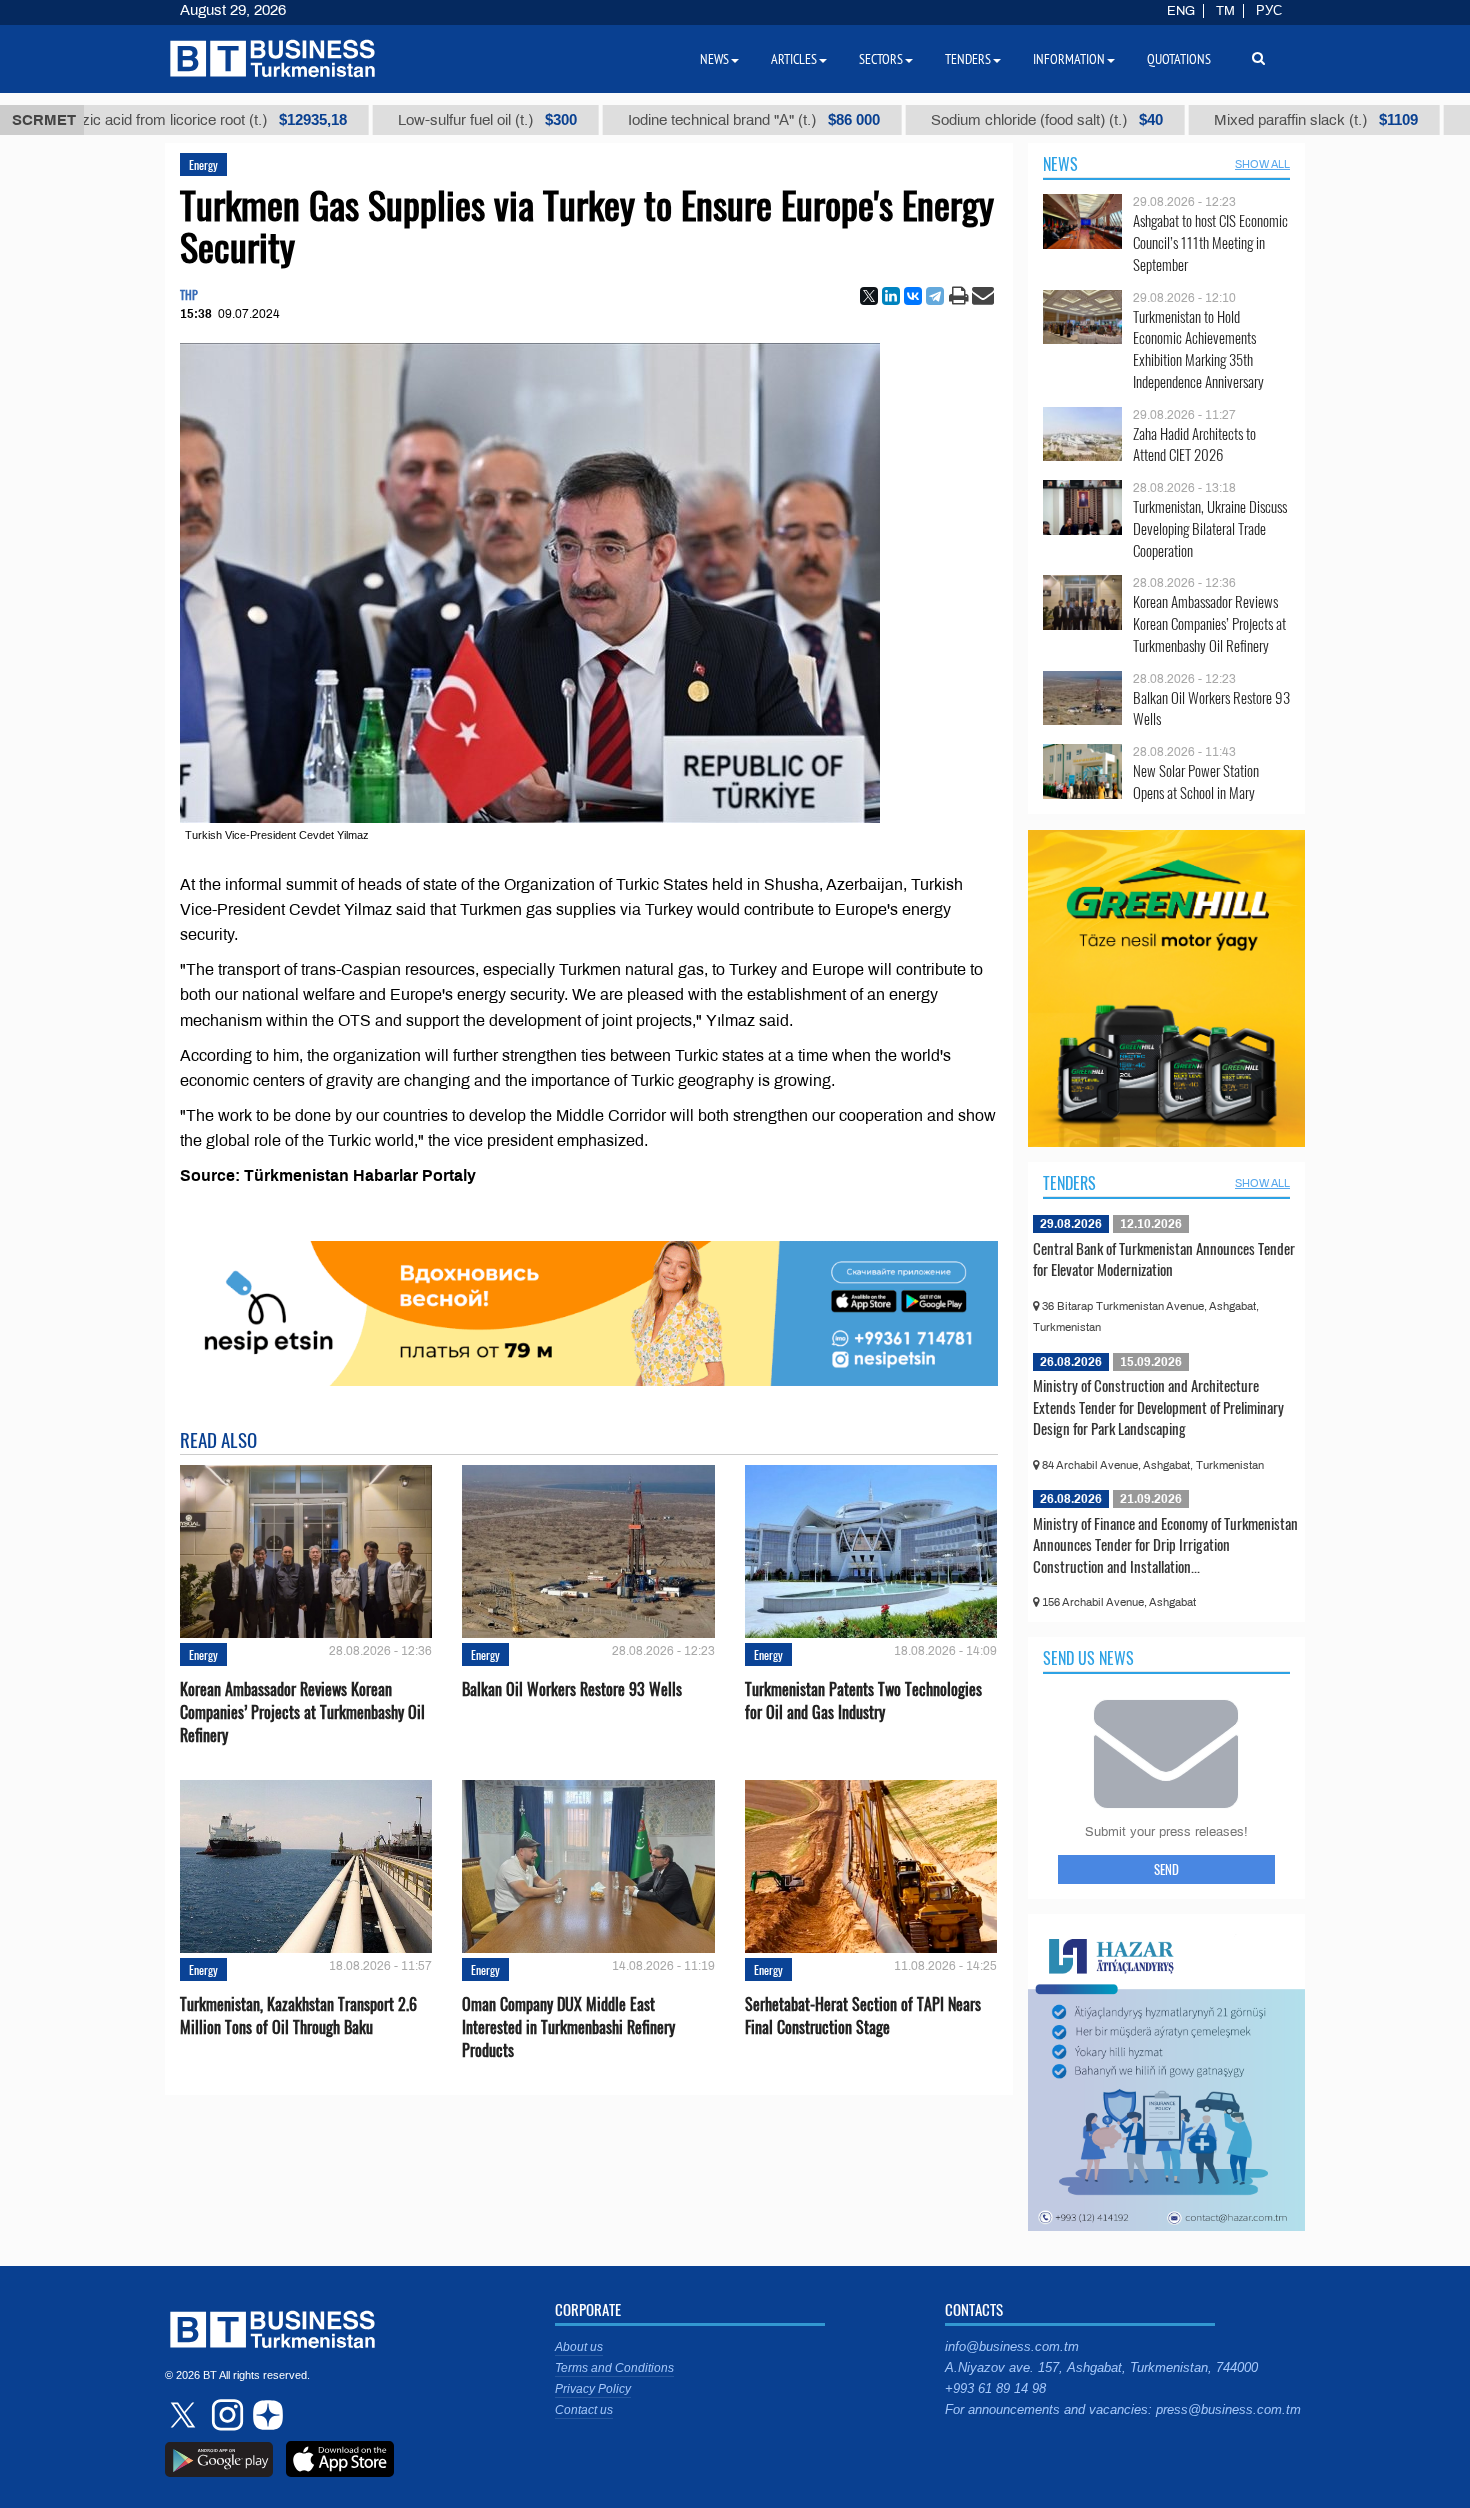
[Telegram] (935, 296)
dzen (265, 2415)
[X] (869, 296)
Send (1166, 1869)
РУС (1269, 11)
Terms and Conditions (614, 2368)
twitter (185, 2415)
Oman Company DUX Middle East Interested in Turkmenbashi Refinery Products (568, 2027)
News (1060, 164)
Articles (794, 59)
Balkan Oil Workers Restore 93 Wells (572, 1689)
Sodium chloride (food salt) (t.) (978, 120)
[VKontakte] (913, 296)
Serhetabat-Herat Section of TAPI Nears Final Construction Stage (863, 2016)
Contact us (584, 2410)
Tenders (1069, 1183)
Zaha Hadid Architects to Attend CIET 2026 (1194, 444)
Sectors (881, 59)
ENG (1181, 11)
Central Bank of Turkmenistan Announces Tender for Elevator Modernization (1164, 1259)
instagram (225, 2415)
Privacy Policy (593, 2389)
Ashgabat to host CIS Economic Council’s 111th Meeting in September (1210, 242)
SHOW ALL (1262, 164)
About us (579, 2347)
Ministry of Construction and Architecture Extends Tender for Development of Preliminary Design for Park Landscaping (1158, 1406)
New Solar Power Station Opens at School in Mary (1196, 781)
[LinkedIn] (891, 296)
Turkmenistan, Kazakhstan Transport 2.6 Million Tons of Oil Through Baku (298, 2016)
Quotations (1179, 59)
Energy (203, 164)
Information (1069, 59)
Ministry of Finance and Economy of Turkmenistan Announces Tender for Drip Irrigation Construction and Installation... (1165, 1544)
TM (1225, 11)
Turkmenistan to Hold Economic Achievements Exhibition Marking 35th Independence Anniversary (1198, 349)
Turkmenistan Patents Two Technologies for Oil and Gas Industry (863, 1701)
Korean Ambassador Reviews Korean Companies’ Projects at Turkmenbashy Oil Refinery (302, 1712)
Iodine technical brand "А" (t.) (685, 120)
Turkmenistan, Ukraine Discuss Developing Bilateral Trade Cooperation (1210, 528)
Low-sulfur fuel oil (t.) (418, 120)
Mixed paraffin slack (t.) (1247, 120)
